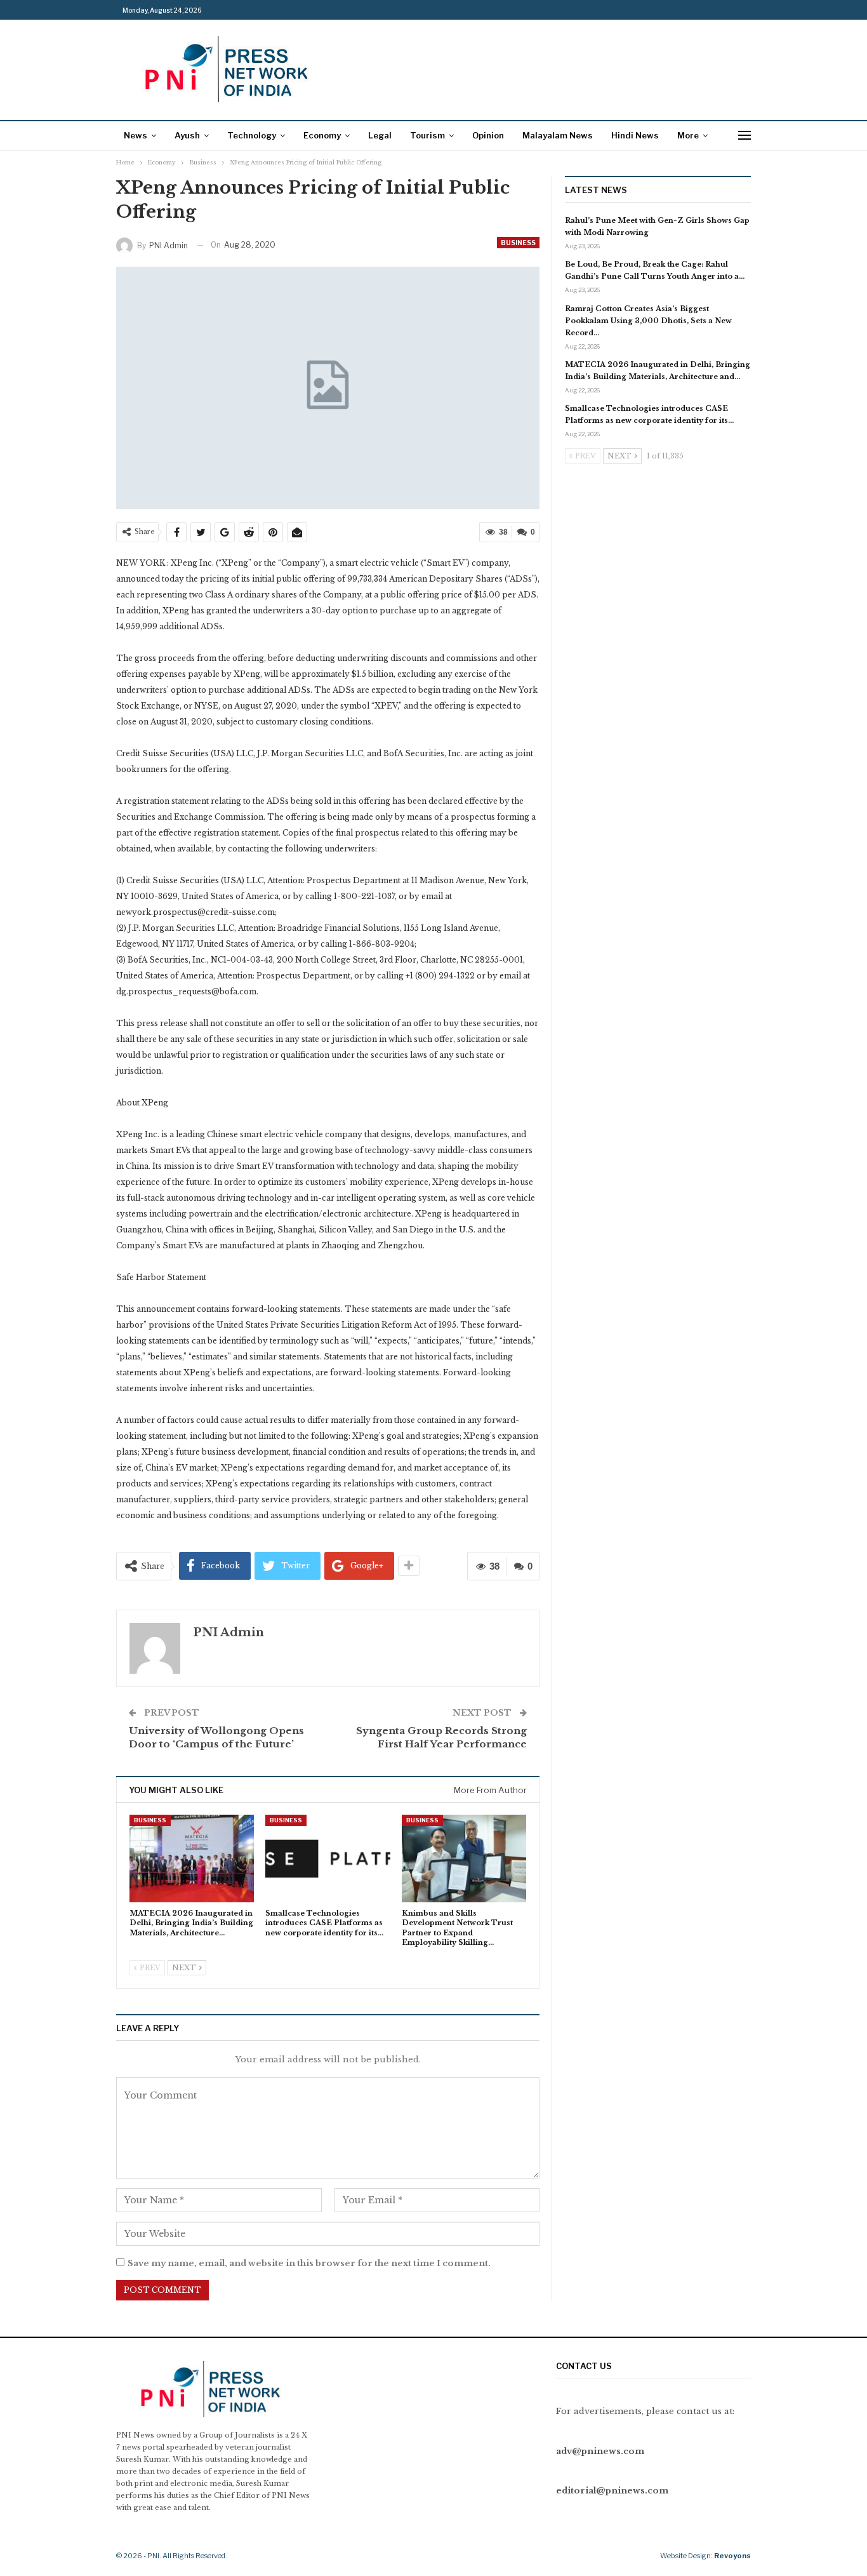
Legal (380, 135)
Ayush (187, 135)
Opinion (488, 135)
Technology (252, 135)
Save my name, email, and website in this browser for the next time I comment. (309, 2263)
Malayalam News (558, 135)
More (688, 135)
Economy (322, 135)
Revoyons (732, 2556)
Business (518, 243)
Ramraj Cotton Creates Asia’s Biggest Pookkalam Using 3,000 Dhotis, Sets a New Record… (648, 321)
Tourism (427, 135)
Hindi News (635, 135)
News (136, 135)
